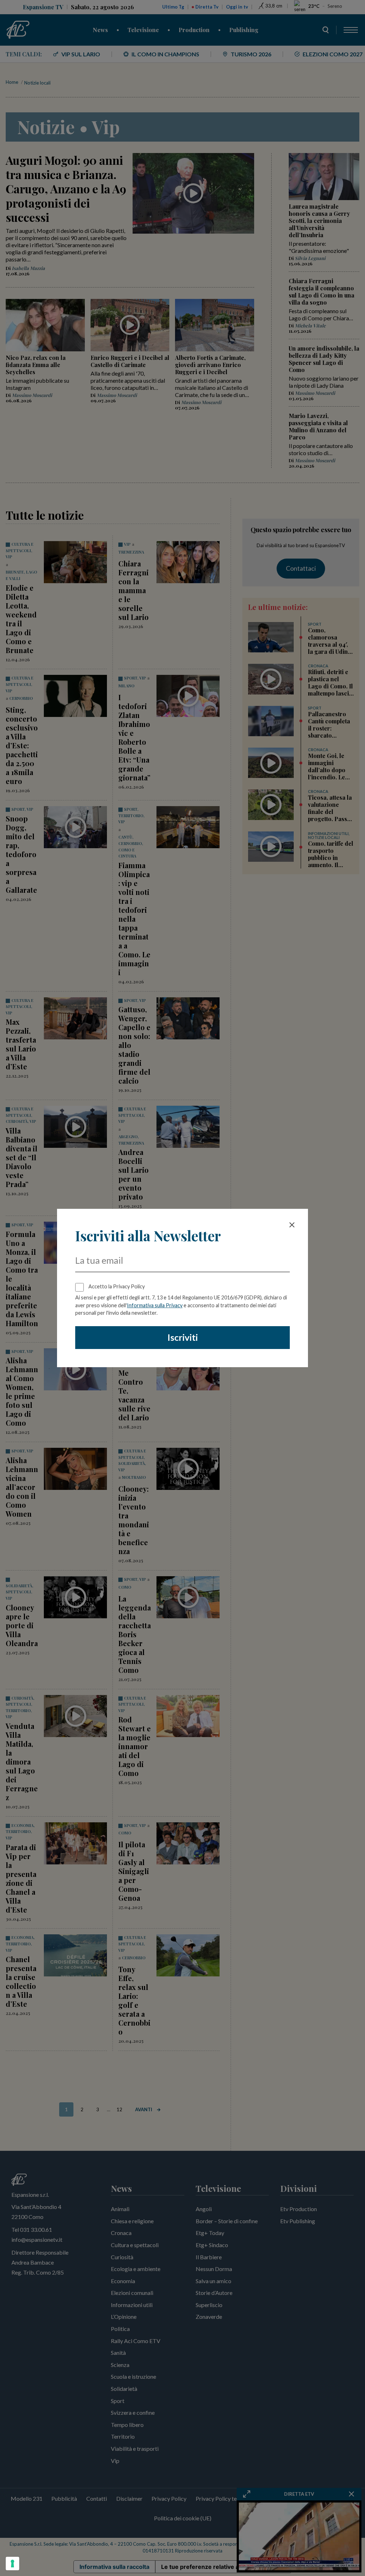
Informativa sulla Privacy (155, 1305)
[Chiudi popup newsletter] (292, 1225)
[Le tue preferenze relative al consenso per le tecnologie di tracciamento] (12, 2564)
